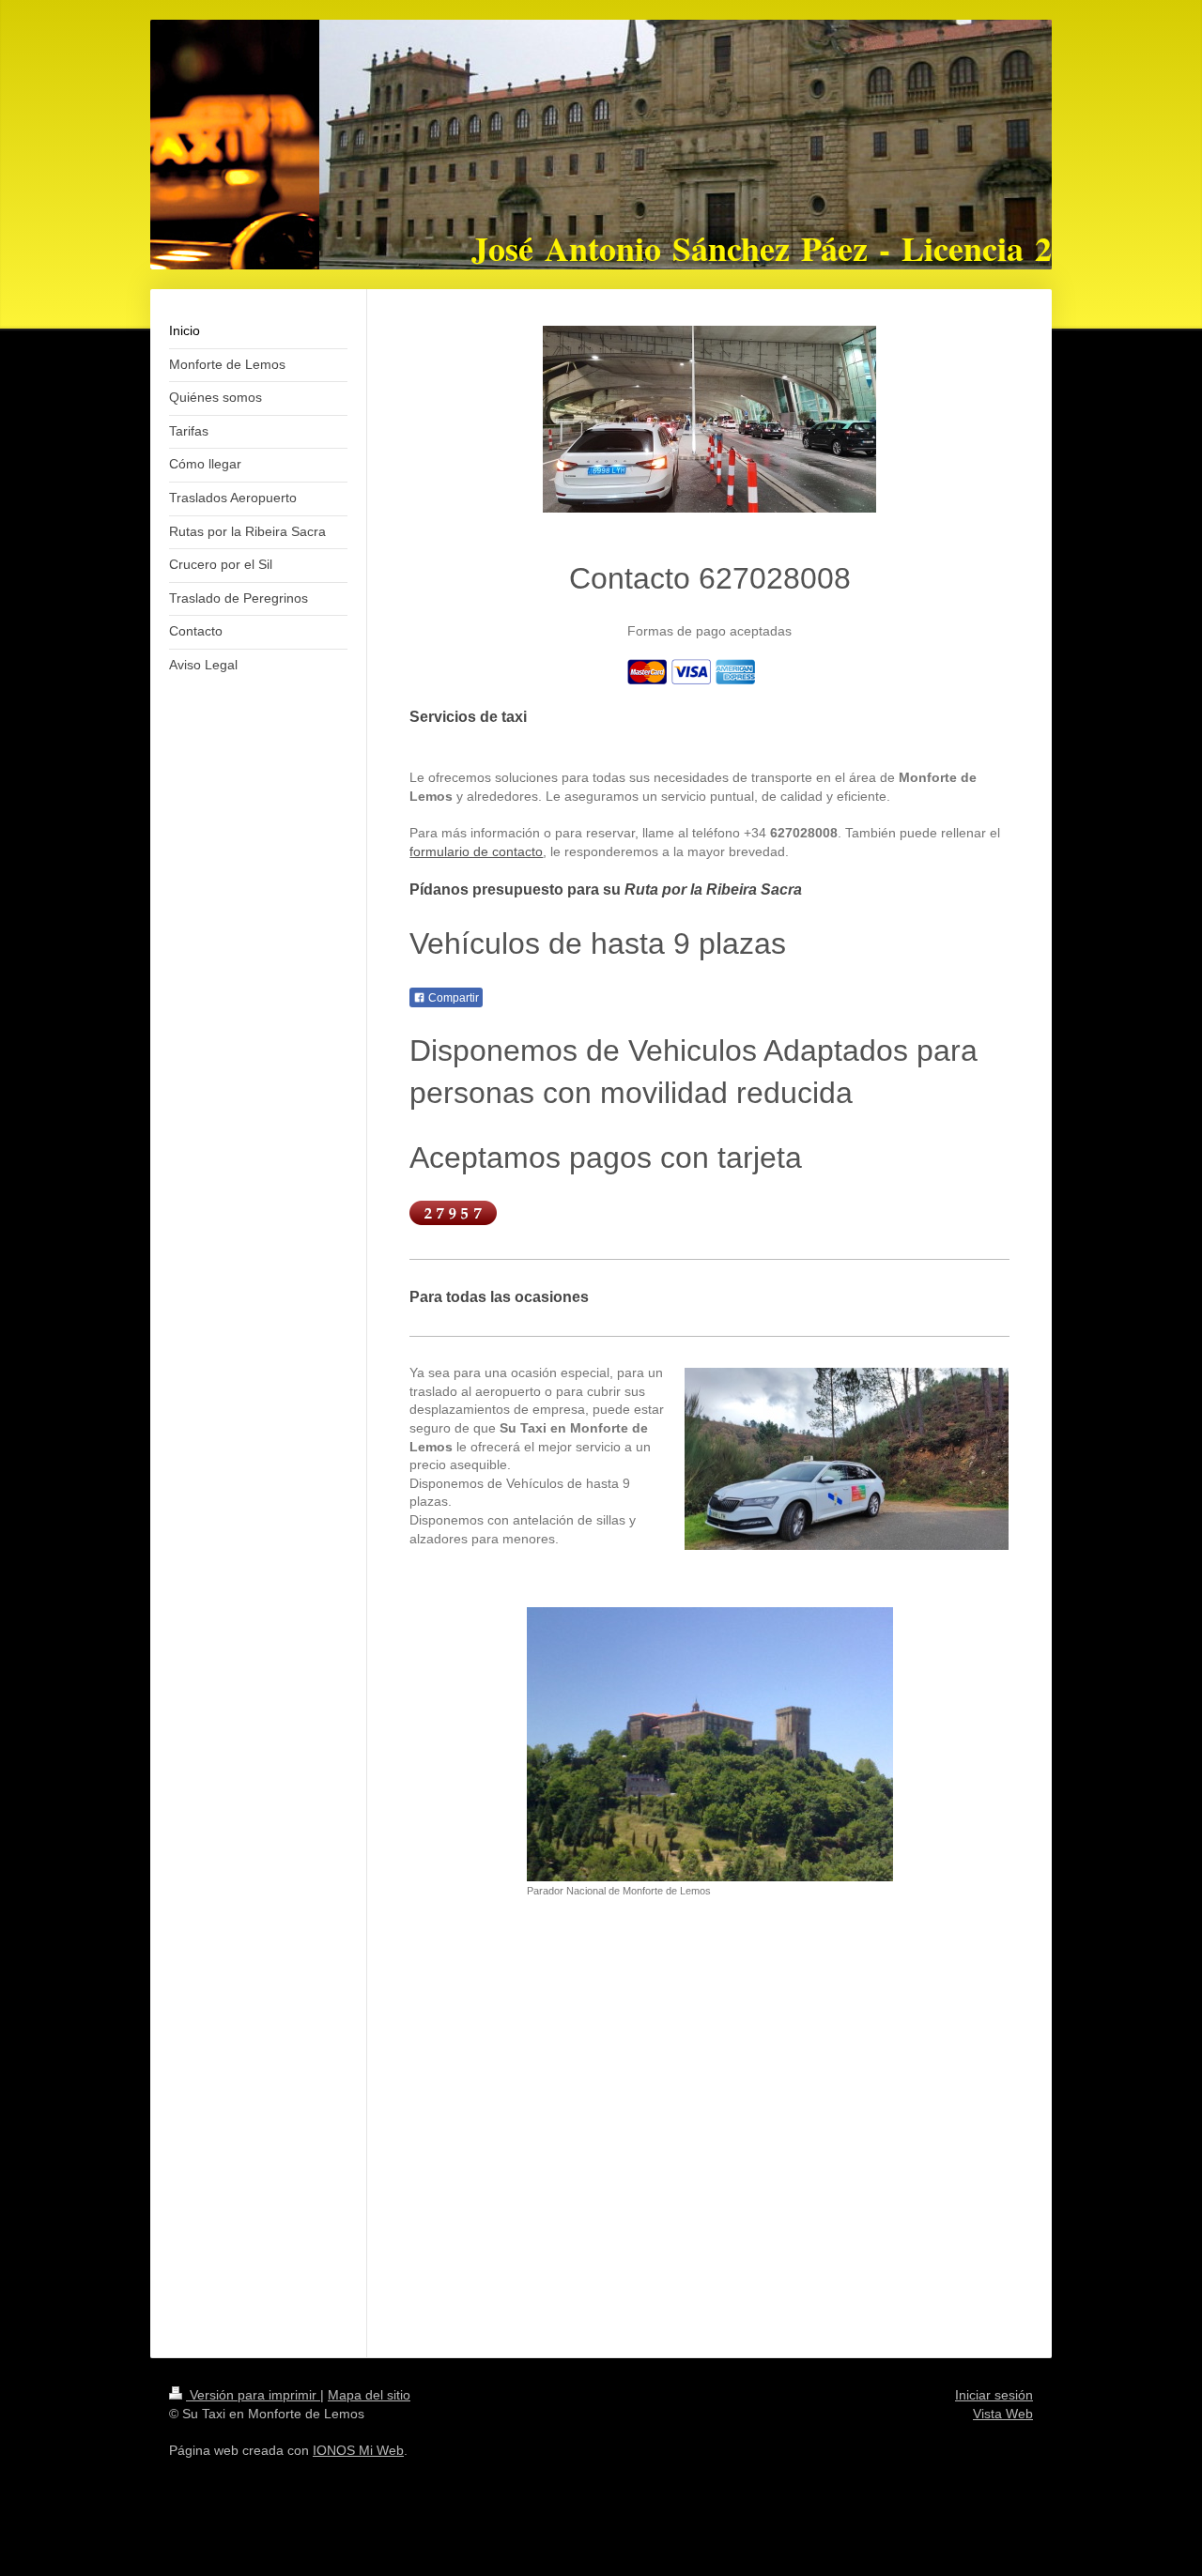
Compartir (452, 998)
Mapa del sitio (369, 2395)
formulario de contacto (476, 851)
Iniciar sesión (994, 2395)
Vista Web (1003, 2414)
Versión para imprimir (253, 2395)
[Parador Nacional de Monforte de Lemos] (710, 1744)
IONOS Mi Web (358, 2450)
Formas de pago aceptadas (709, 631)
